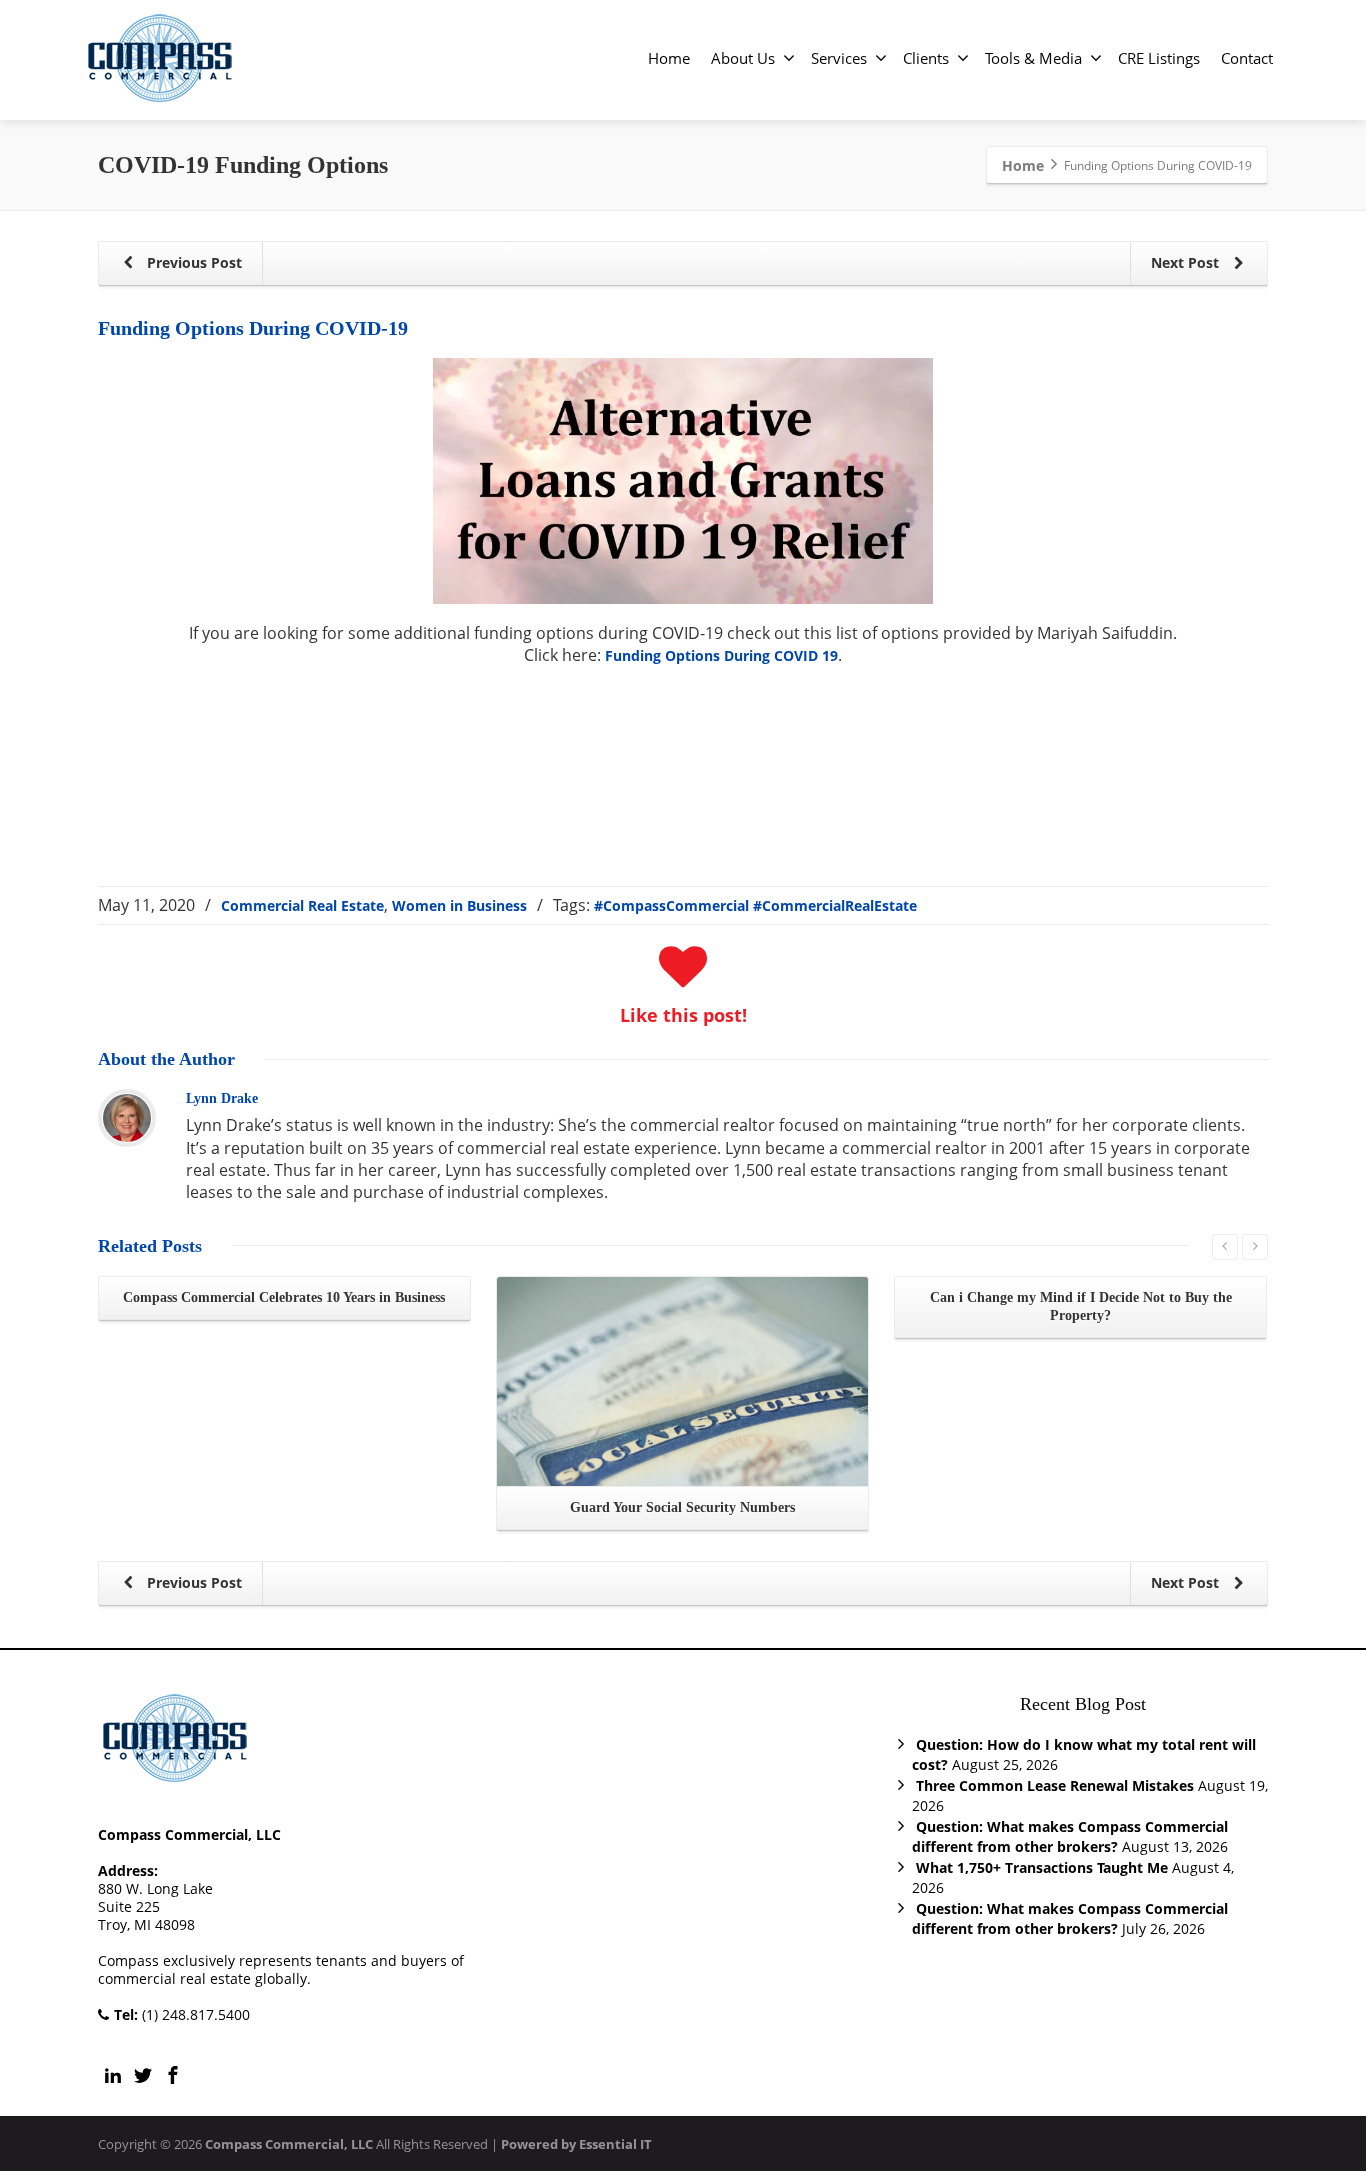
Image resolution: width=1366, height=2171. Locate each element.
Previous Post (192, 262)
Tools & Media (1033, 58)
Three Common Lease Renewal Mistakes (1055, 1785)
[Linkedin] (113, 2075)
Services (839, 58)
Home (669, 58)
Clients (926, 58)
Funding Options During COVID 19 (721, 655)
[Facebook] (173, 2075)
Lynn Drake (222, 1098)
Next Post (1187, 262)
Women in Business (459, 905)
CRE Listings (1159, 58)
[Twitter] (143, 2075)
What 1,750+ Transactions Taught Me (1042, 1867)
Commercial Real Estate (302, 905)
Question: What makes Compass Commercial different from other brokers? (1070, 1836)
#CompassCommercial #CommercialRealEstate (755, 905)
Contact (1247, 58)
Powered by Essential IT (576, 2144)
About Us (743, 58)
